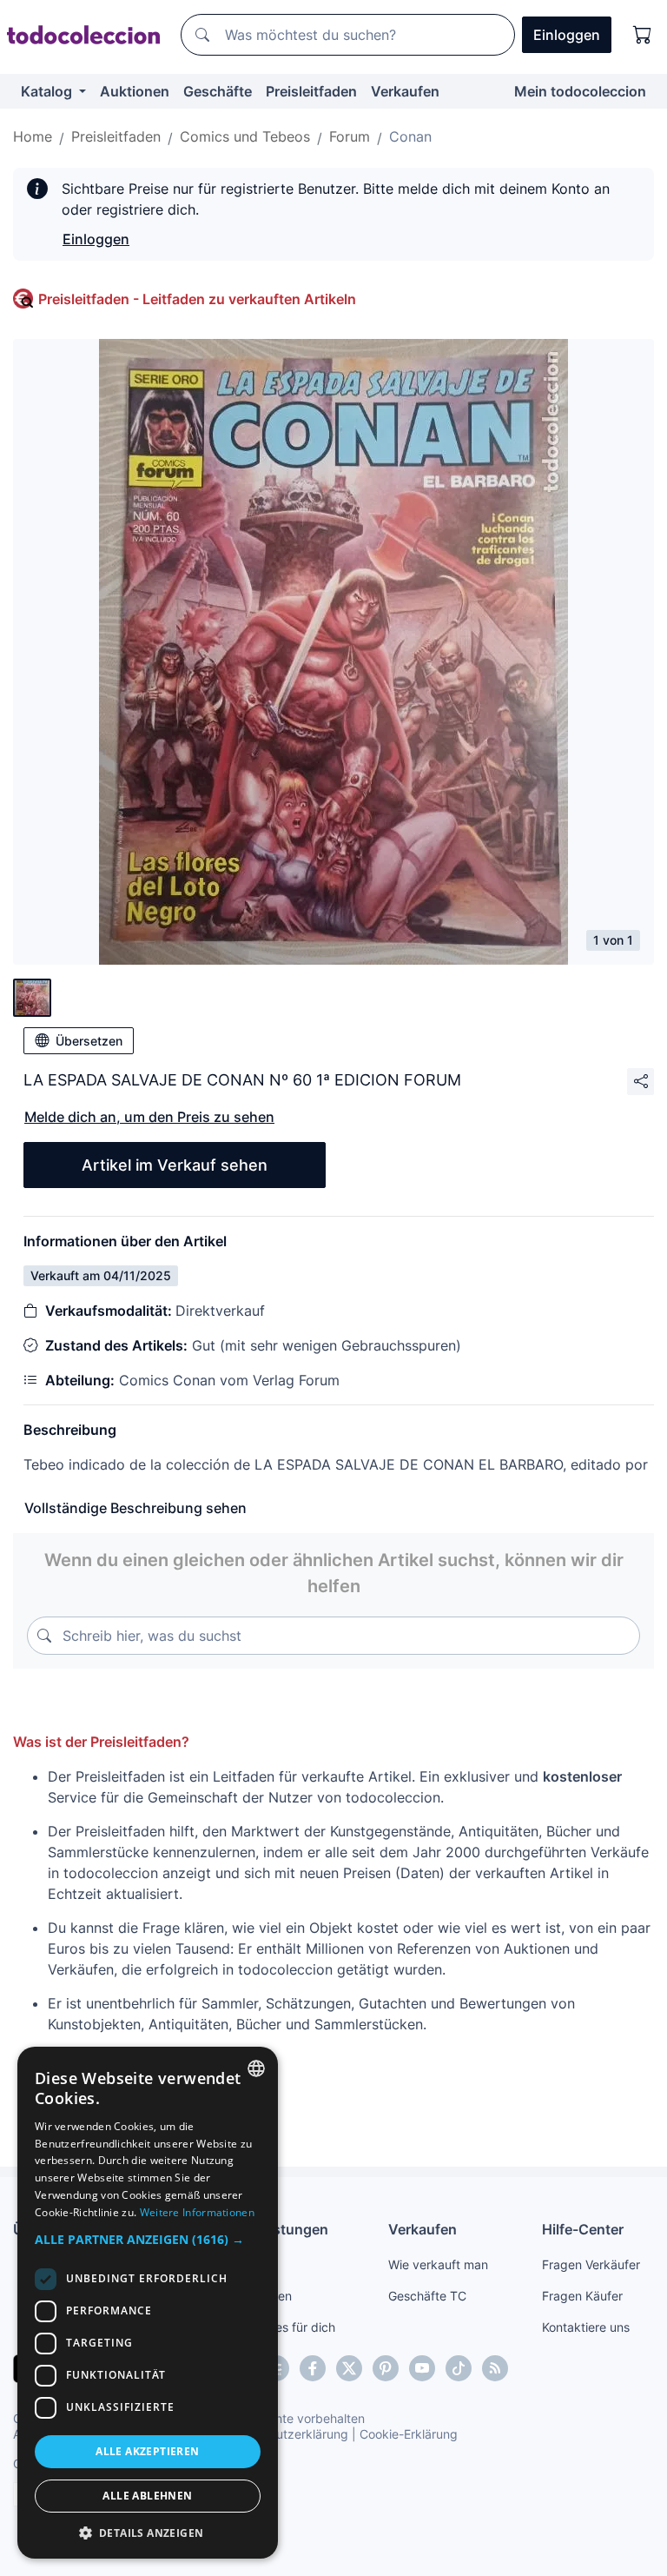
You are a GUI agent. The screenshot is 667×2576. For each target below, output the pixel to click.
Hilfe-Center (583, 2229)
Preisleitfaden (311, 91)
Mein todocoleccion (580, 91)
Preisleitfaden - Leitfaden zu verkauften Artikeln (197, 299)
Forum (350, 136)
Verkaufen (405, 91)
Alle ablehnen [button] (147, 2496)
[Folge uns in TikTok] (459, 2368)
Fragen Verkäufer (591, 2264)
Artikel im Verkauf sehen (175, 1165)
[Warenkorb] (643, 35)
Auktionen (135, 91)
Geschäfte (218, 91)
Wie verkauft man (438, 2264)
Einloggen (96, 239)
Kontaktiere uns (586, 2327)
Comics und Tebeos (245, 136)
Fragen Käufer (582, 2296)
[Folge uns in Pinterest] (386, 2368)
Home (33, 136)
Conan (410, 136)
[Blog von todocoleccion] (495, 2368)
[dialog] (148, 2303)
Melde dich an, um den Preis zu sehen (149, 1117)
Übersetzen (89, 1041)
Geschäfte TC (427, 2296)
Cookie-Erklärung (409, 2434)
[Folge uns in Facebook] (313, 2368)
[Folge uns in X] (349, 2368)
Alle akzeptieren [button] (147, 2451)
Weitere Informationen (197, 2212)
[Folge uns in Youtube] (422, 2368)
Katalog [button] (48, 91)
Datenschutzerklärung (285, 2434)
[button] (148, 2239)
